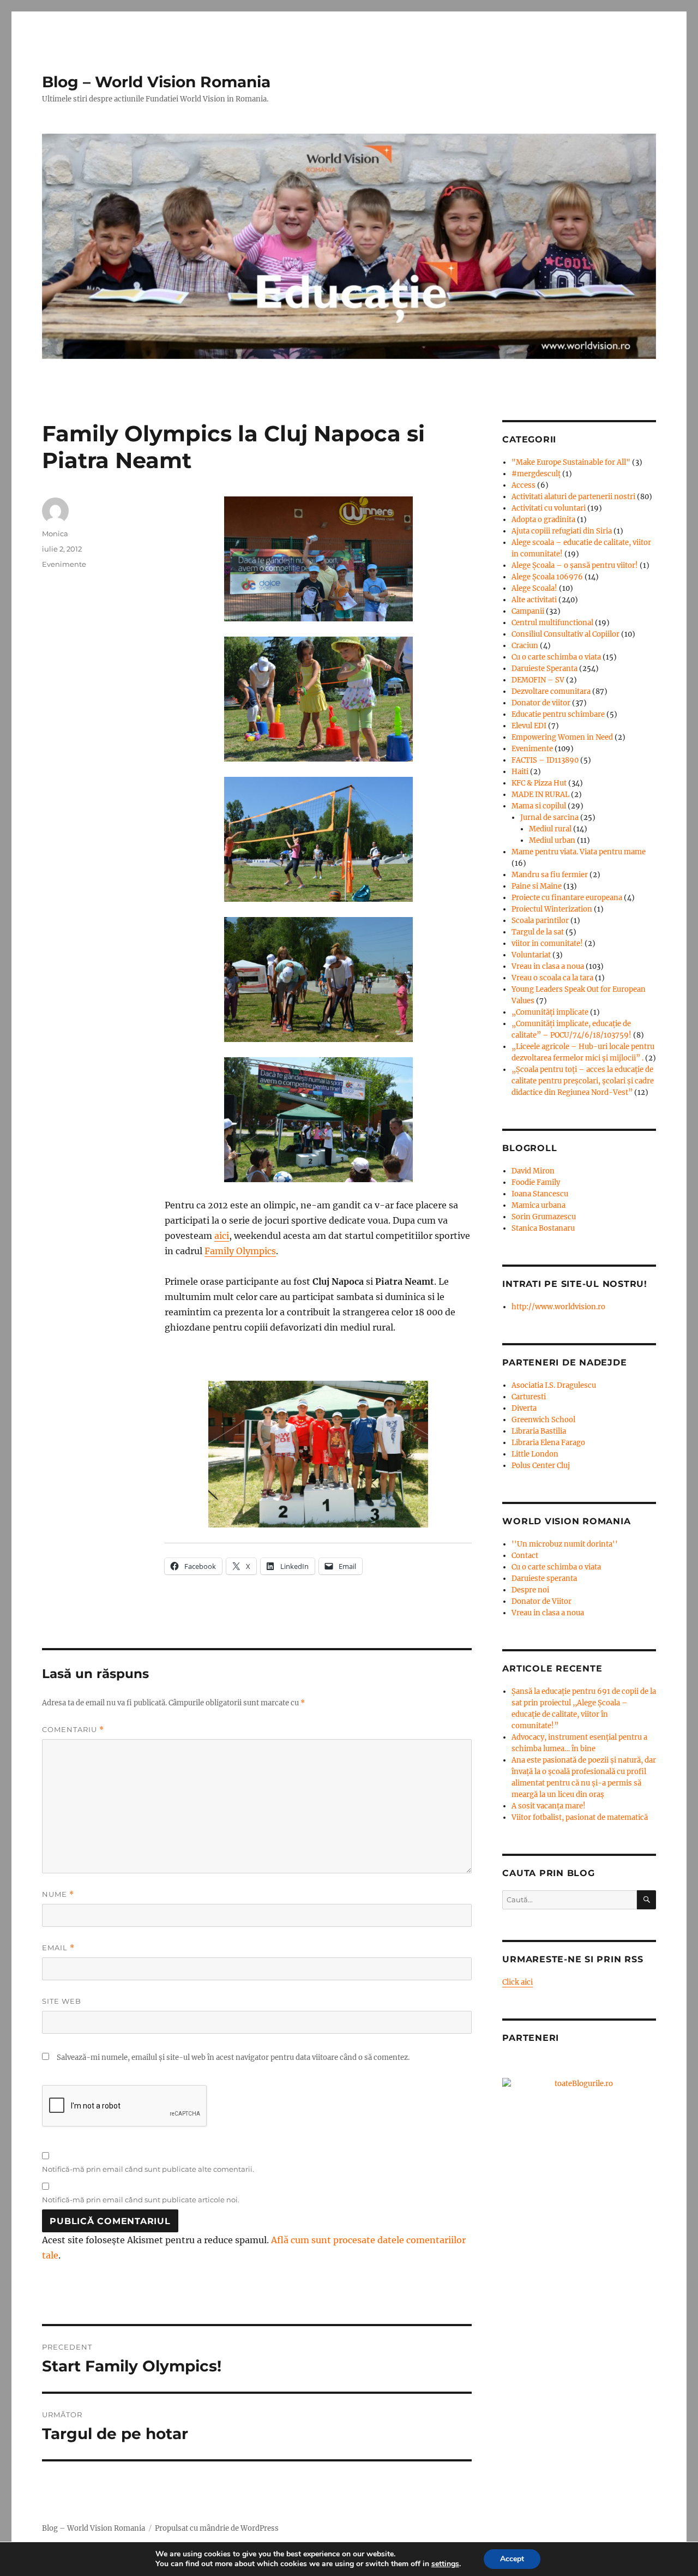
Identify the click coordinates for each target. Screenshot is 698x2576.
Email (58, 1948)
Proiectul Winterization (552, 909)
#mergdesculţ (536, 474)
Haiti (520, 772)
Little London (535, 1454)
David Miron (533, 1171)
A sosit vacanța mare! (549, 1806)
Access (523, 485)
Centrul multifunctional (552, 623)
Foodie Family (536, 1182)
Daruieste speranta (544, 1578)
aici (222, 1236)
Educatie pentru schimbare (558, 714)
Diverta (524, 1408)
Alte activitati (534, 600)
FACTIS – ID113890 (545, 760)
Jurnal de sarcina (549, 817)
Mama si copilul (539, 806)
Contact (525, 1556)
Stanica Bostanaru (543, 1228)
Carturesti (529, 1397)
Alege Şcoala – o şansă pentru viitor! (575, 565)
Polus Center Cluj (541, 1466)
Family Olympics (240, 1251)
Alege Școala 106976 (547, 577)
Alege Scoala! (534, 588)
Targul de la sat (538, 932)
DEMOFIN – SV (538, 680)
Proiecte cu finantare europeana (567, 898)
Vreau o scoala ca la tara (552, 978)
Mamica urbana (538, 1205)
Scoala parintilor (540, 921)
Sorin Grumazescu (544, 1217)
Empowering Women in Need (562, 737)
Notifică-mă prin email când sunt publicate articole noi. (141, 2200)
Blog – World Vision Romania (156, 82)
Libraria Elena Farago (548, 1443)
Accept (512, 2559)
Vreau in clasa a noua (548, 966)
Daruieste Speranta (544, 669)
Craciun (525, 646)
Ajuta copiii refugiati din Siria (562, 531)
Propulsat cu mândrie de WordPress (217, 2528)
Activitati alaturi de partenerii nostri (573, 497)
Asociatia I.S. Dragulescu (554, 1385)
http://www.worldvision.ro (558, 1307)
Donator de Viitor (541, 1601)
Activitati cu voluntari (549, 508)
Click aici (518, 1982)
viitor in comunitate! (547, 943)
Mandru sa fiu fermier (550, 875)
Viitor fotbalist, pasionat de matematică (580, 1817)
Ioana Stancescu (540, 1194)
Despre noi (530, 1590)
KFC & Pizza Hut (539, 783)
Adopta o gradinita (543, 520)
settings (445, 2564)
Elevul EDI (529, 726)
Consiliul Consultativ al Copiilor (565, 634)
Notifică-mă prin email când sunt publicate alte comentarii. (148, 2169)
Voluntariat (531, 955)
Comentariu (73, 1730)
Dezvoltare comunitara (551, 691)
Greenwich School (543, 1420)
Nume (58, 1894)
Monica (55, 534)
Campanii (528, 611)
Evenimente (64, 564)
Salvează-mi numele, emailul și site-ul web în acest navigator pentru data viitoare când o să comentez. (233, 2057)
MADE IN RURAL (540, 795)
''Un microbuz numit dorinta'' (565, 1544)
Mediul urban (552, 840)
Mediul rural (550, 829)
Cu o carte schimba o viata (556, 657)
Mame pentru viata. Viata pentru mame (579, 852)
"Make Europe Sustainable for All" (571, 462)
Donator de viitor (541, 703)
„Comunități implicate (550, 1012)
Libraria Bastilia (539, 1431)
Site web (62, 2001)
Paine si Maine (537, 886)
